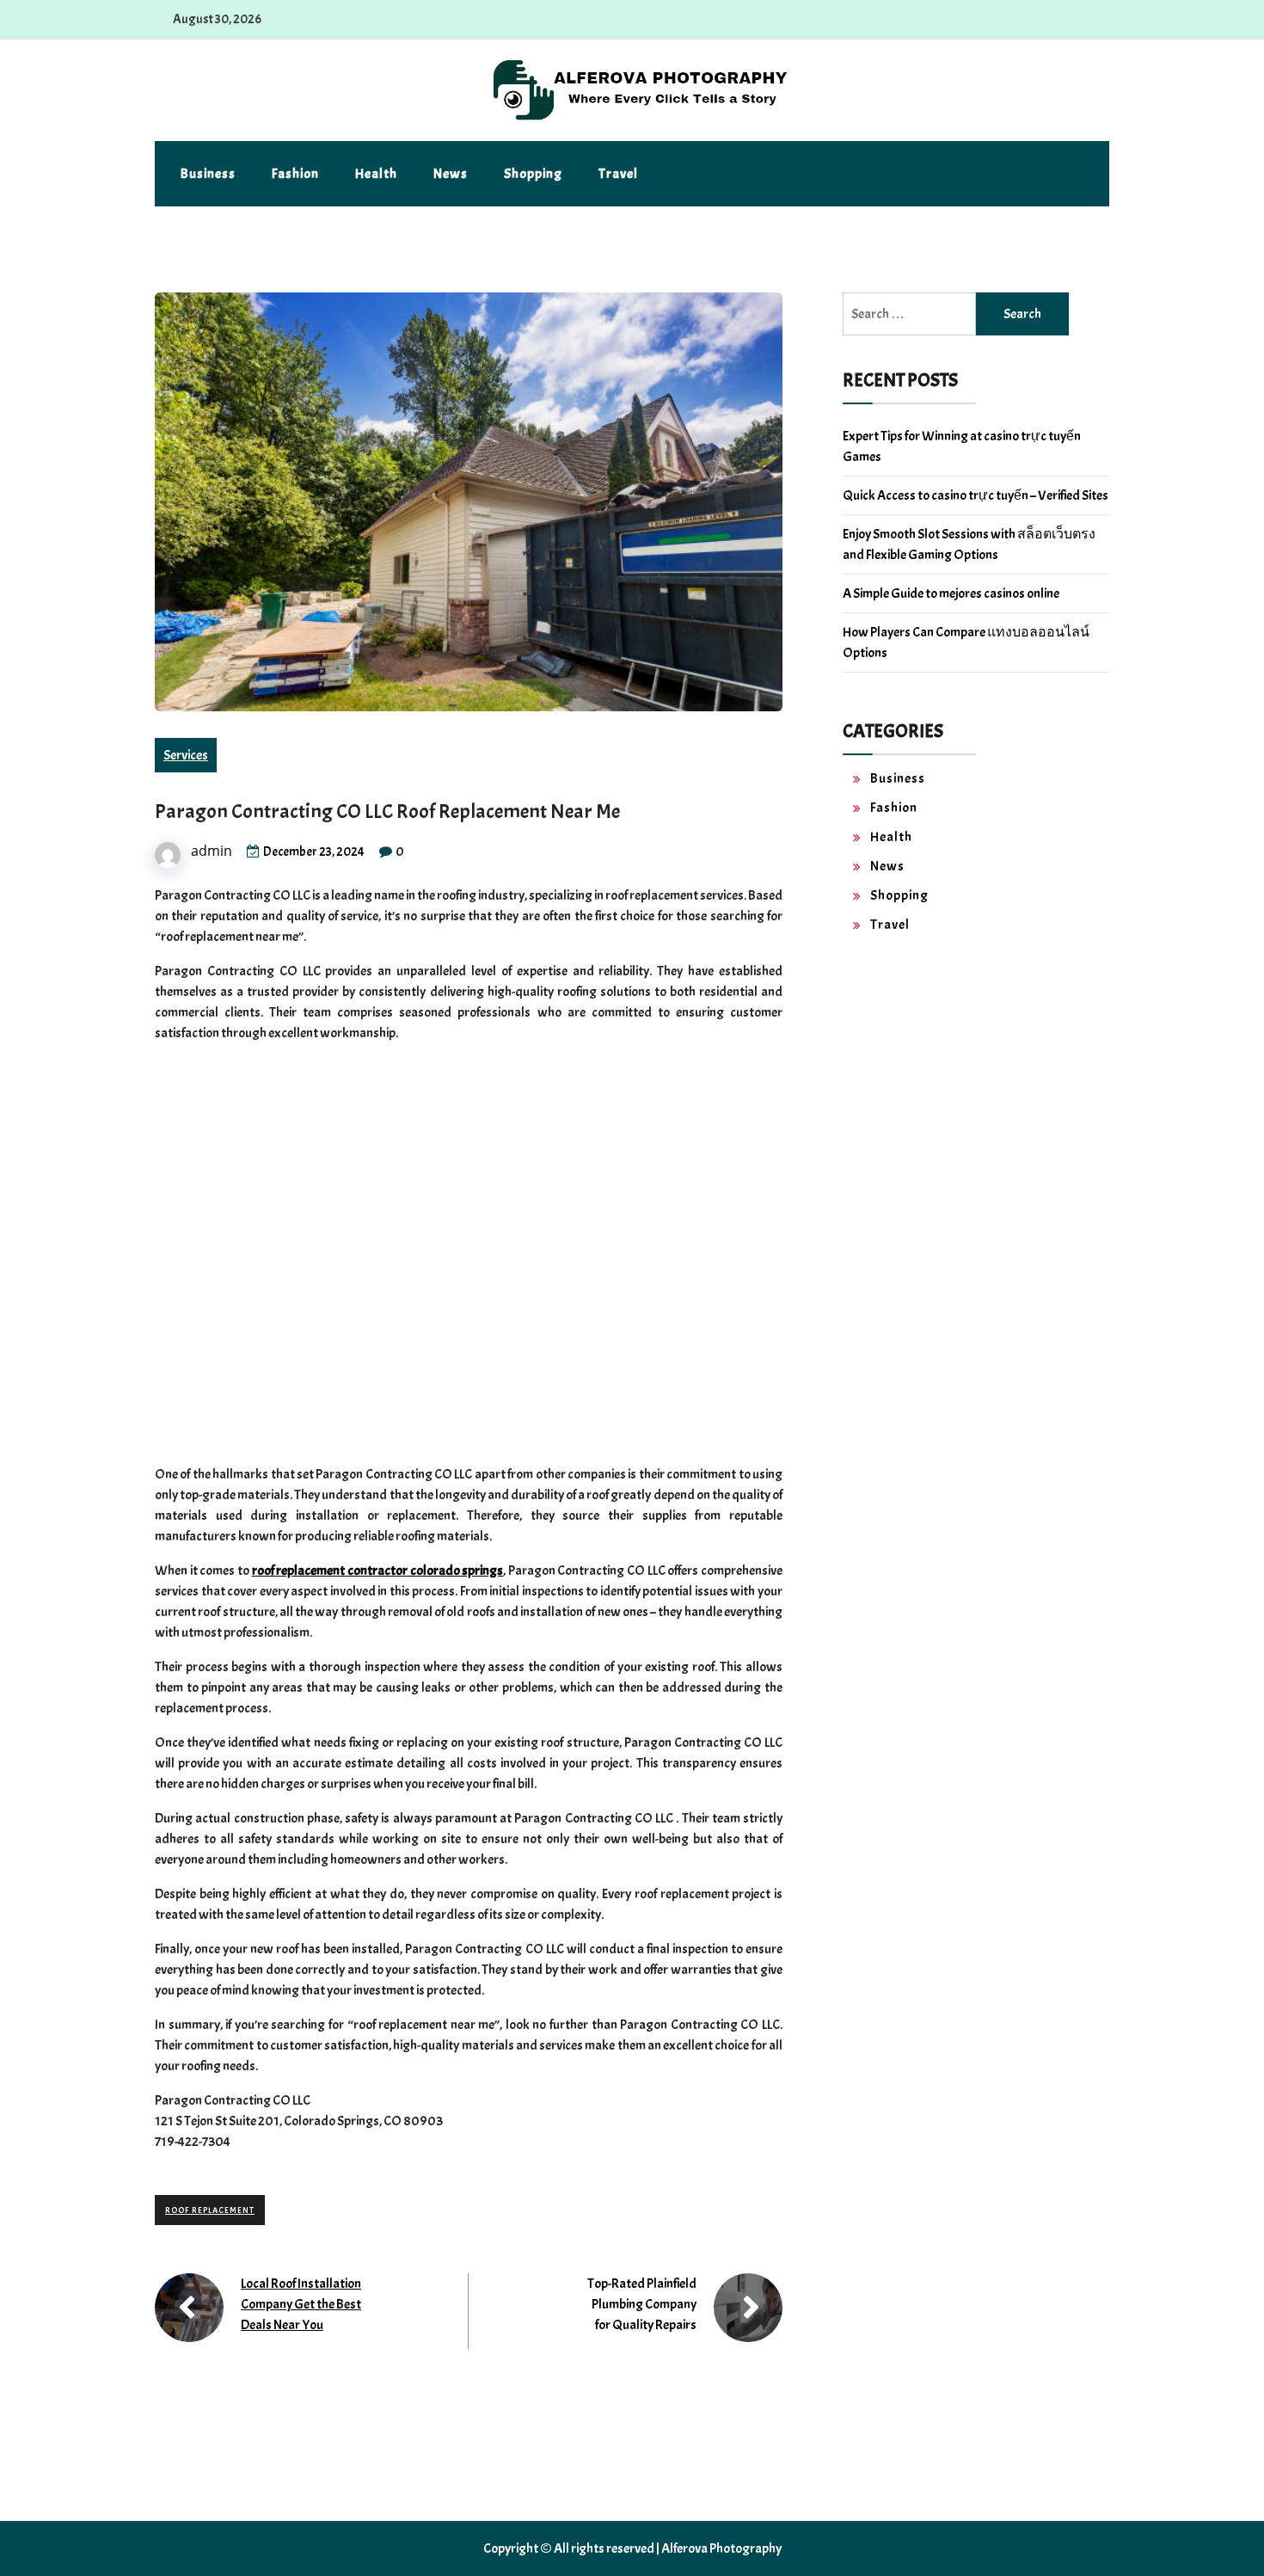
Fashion (295, 174)
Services (186, 755)
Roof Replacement (210, 2210)
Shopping (533, 174)
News (451, 174)
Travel (618, 174)
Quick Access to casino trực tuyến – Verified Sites (976, 495)
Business (208, 174)
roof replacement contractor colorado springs (378, 1571)
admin (212, 851)
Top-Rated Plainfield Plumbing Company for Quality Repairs (642, 2304)
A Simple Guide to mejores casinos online (951, 593)
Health (376, 174)
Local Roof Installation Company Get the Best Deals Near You (301, 2304)
